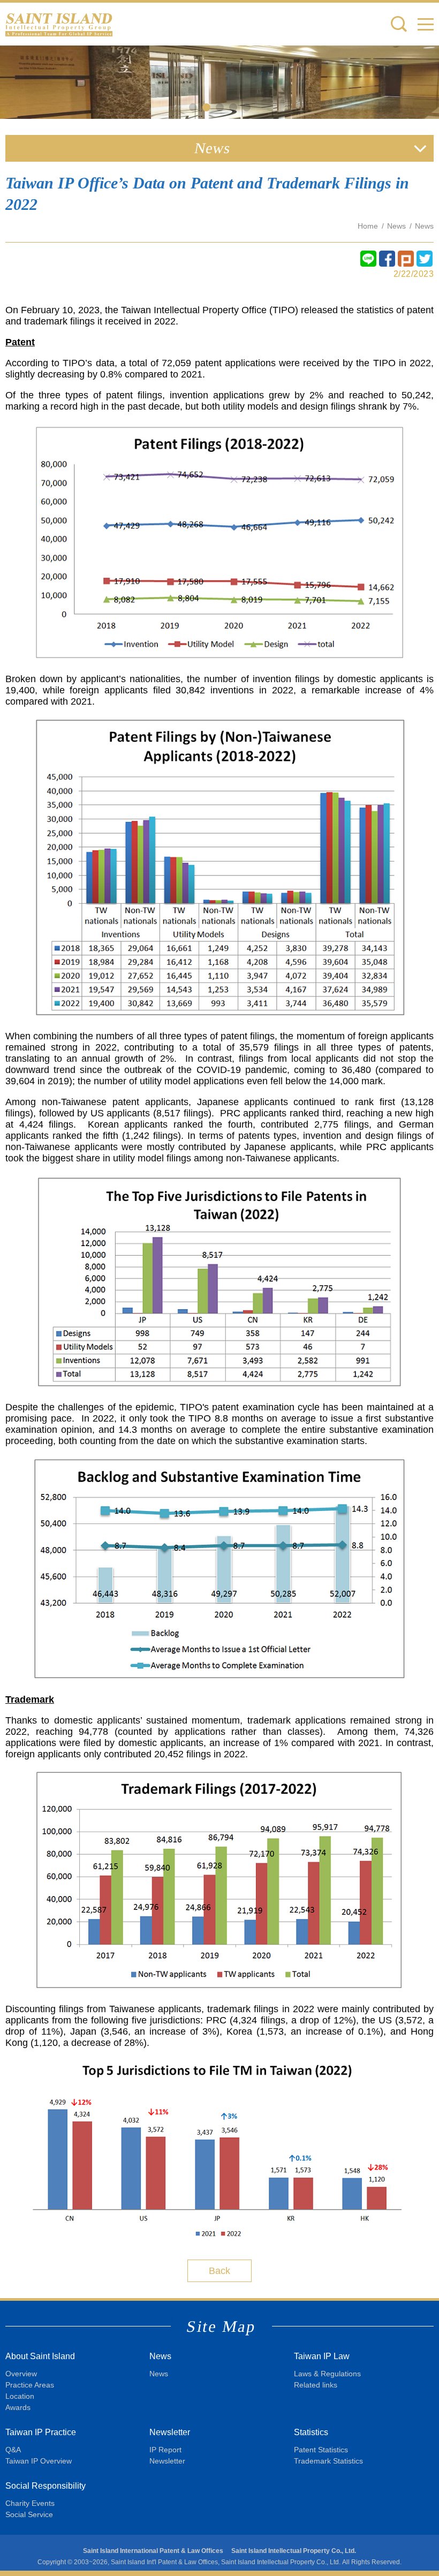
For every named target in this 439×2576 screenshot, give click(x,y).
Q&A (13, 2450)
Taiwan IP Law (322, 2356)
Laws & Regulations (327, 2374)
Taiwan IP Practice (41, 2432)
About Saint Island (40, 2356)
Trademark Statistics (328, 2461)
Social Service (29, 2514)
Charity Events (30, 2503)
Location (20, 2396)
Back (219, 2271)
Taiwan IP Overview (39, 2461)
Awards (18, 2407)
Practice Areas (30, 2385)
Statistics (311, 2432)
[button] (426, 24)
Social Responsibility (46, 2486)
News (396, 226)
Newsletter (170, 2432)
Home (368, 226)
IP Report (165, 2450)
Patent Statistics (321, 2450)
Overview (21, 2374)
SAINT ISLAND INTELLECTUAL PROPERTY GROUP (59, 24)
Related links (316, 2385)
